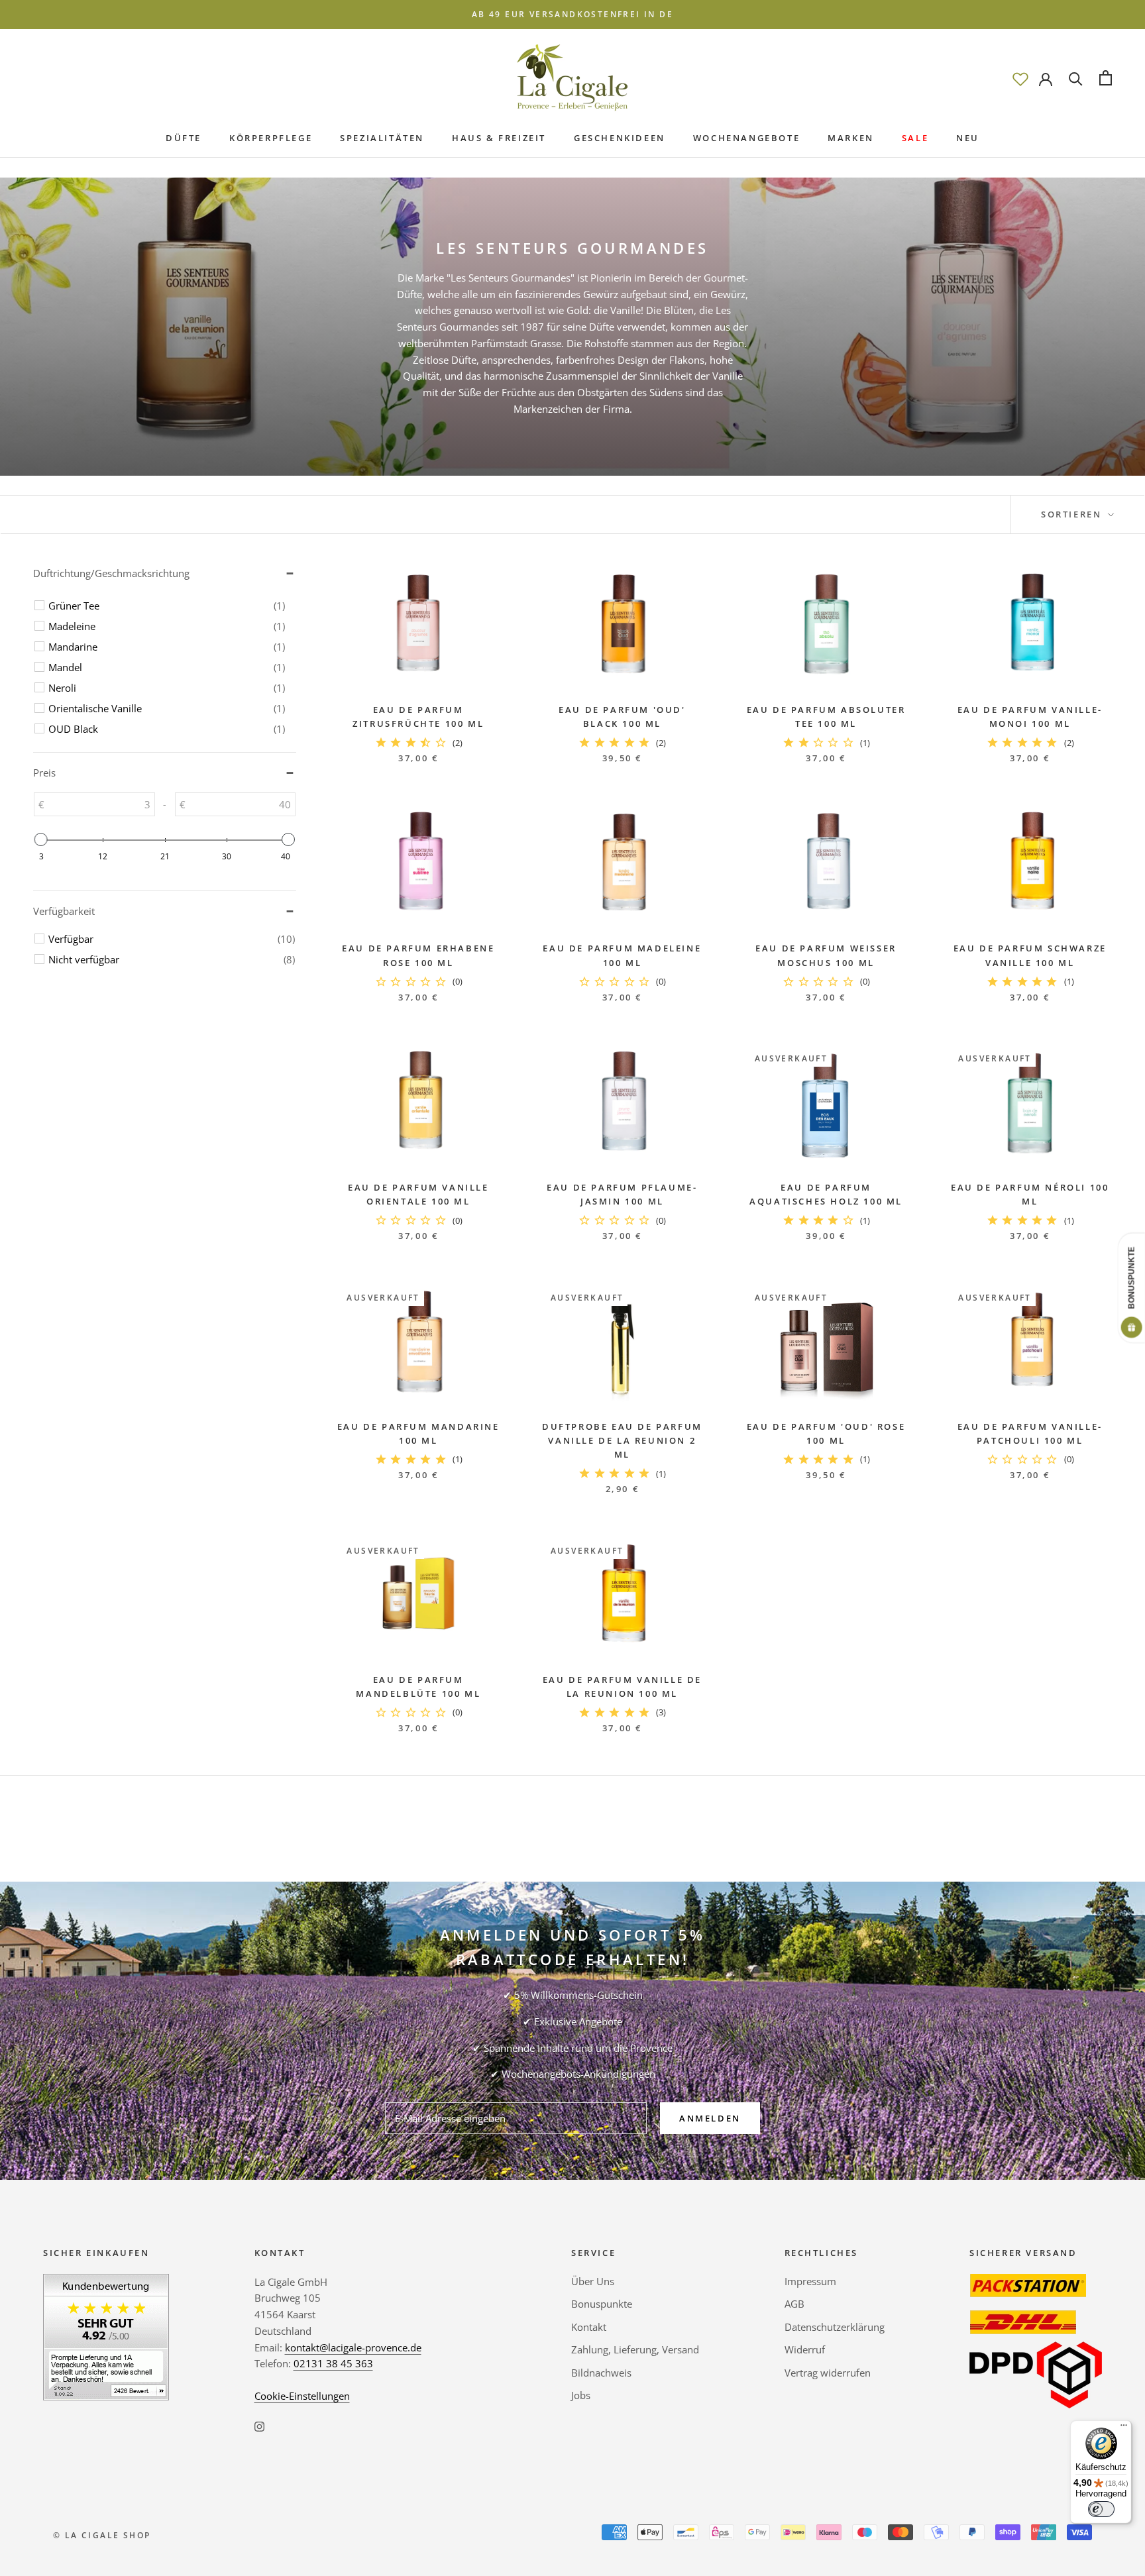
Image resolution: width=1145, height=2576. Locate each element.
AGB (794, 2304)
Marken (851, 138)
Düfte (184, 138)
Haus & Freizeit (499, 138)
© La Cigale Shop (102, 2535)
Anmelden (710, 2118)
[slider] (41, 839)
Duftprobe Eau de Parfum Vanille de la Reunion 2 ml (622, 1441)
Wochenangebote (746, 138)
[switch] (1101, 2509)
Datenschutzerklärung (835, 2327)
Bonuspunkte (602, 2304)
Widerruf (805, 2349)
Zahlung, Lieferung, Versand (635, 2349)
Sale (915, 138)
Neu (968, 138)
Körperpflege (271, 138)
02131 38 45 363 (333, 2363)
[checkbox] (167, 606)
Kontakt (589, 2327)
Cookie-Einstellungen (302, 2396)
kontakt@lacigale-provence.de (353, 2347)
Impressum (810, 2281)
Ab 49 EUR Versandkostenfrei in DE (572, 14)
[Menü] (1124, 2428)
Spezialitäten (382, 138)
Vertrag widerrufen (828, 2373)
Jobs (581, 2395)
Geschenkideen (620, 138)
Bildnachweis (601, 2373)
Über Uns (593, 2281)
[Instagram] (259, 2426)
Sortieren (1073, 514)
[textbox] (99, 804)
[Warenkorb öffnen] (1106, 78)
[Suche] (1076, 78)
